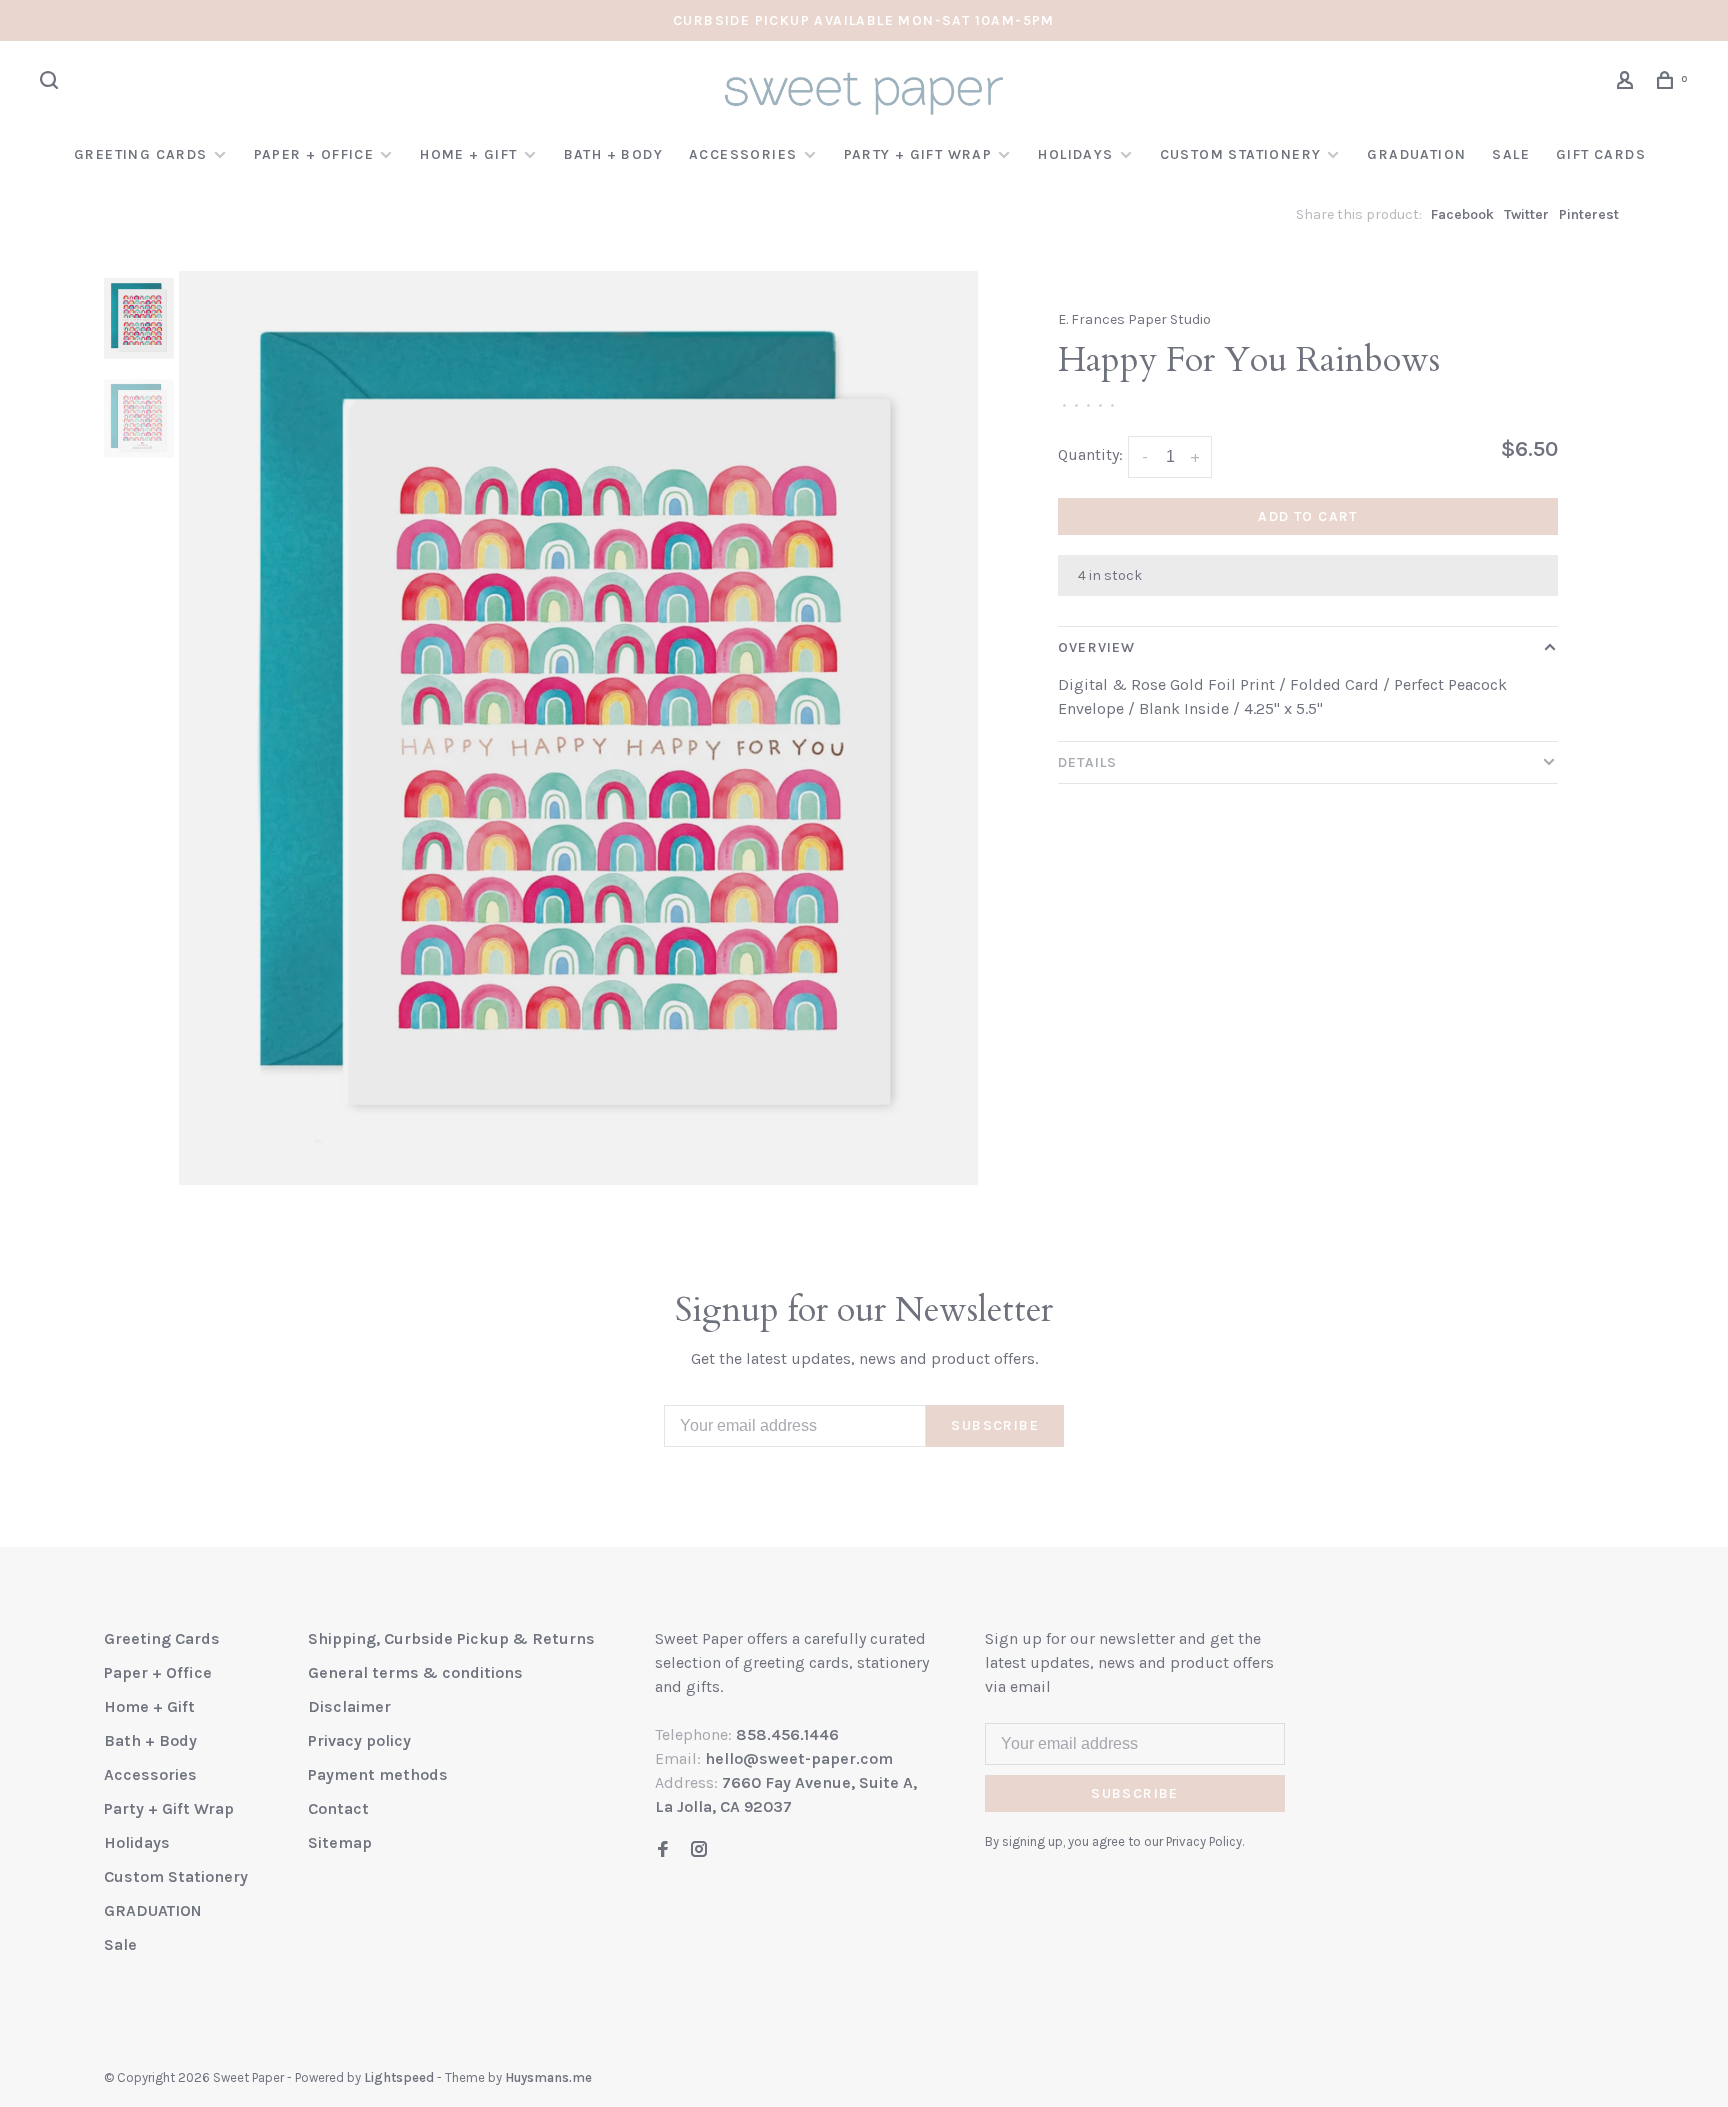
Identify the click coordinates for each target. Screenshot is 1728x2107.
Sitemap (340, 1842)
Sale (1511, 154)
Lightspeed (399, 2077)
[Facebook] (663, 1850)
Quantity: (1090, 454)
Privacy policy (359, 1740)
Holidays (1075, 154)
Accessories (743, 154)
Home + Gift (468, 154)
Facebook (1462, 214)
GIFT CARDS (1601, 154)
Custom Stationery (1241, 154)
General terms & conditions (415, 1672)
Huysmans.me (548, 2077)
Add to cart (1307, 516)
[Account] (1628, 83)
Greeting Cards (141, 154)
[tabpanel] (579, 728)
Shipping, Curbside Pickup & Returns (451, 1638)
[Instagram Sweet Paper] (699, 1850)
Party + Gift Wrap (918, 154)
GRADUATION (1416, 154)
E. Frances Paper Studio (1134, 319)
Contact (338, 1808)
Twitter (1526, 214)
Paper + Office (314, 154)
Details (1087, 762)
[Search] (52, 83)
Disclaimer (349, 1706)
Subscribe (995, 1425)
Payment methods (378, 1774)
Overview (1096, 647)
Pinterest (1589, 214)
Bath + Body (613, 154)
